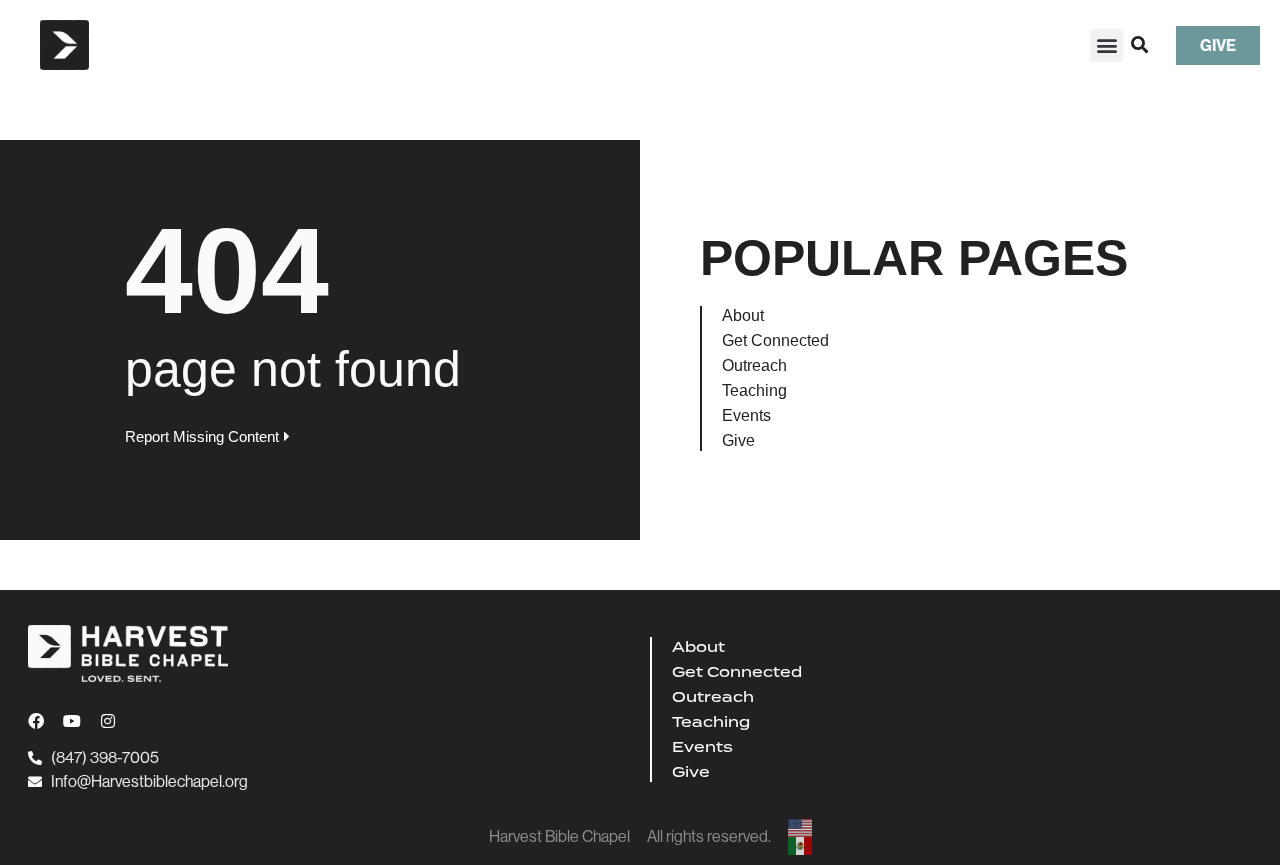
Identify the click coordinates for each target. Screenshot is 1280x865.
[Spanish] (801, 846)
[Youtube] (72, 721)
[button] (1106, 45)
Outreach (754, 365)
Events (746, 415)
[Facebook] (36, 721)
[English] (801, 828)
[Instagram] (108, 721)
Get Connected (775, 340)
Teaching (754, 390)
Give (738, 440)
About (743, 315)
